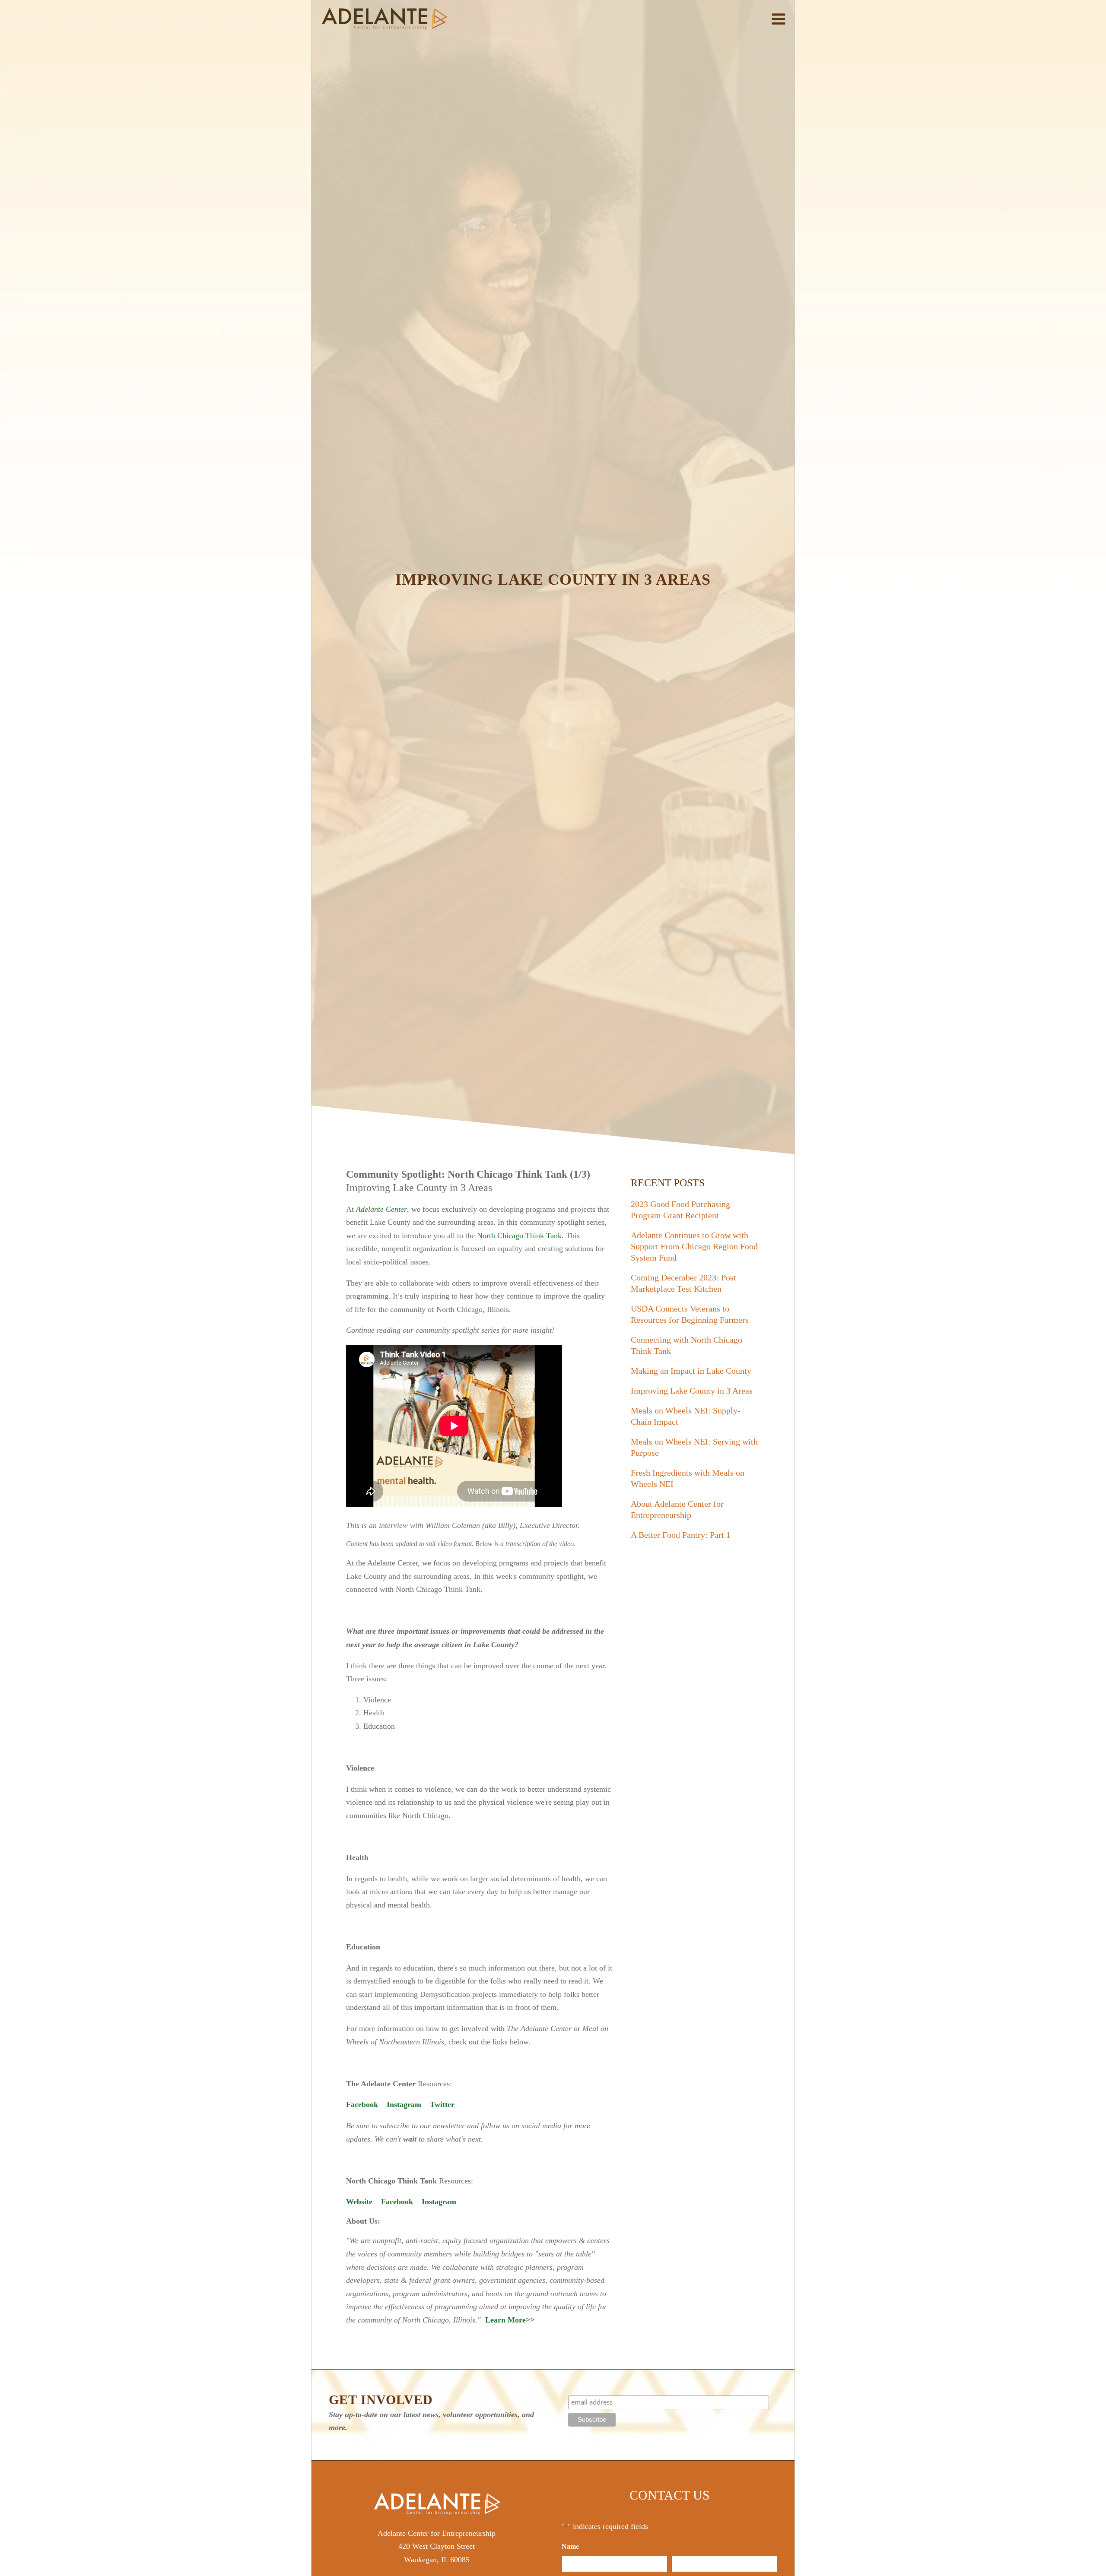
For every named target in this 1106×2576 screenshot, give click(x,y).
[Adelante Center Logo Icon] (385, 19)
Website (359, 2202)
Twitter (442, 2104)
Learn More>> (510, 2320)
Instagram (404, 2104)
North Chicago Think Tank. (521, 1236)
